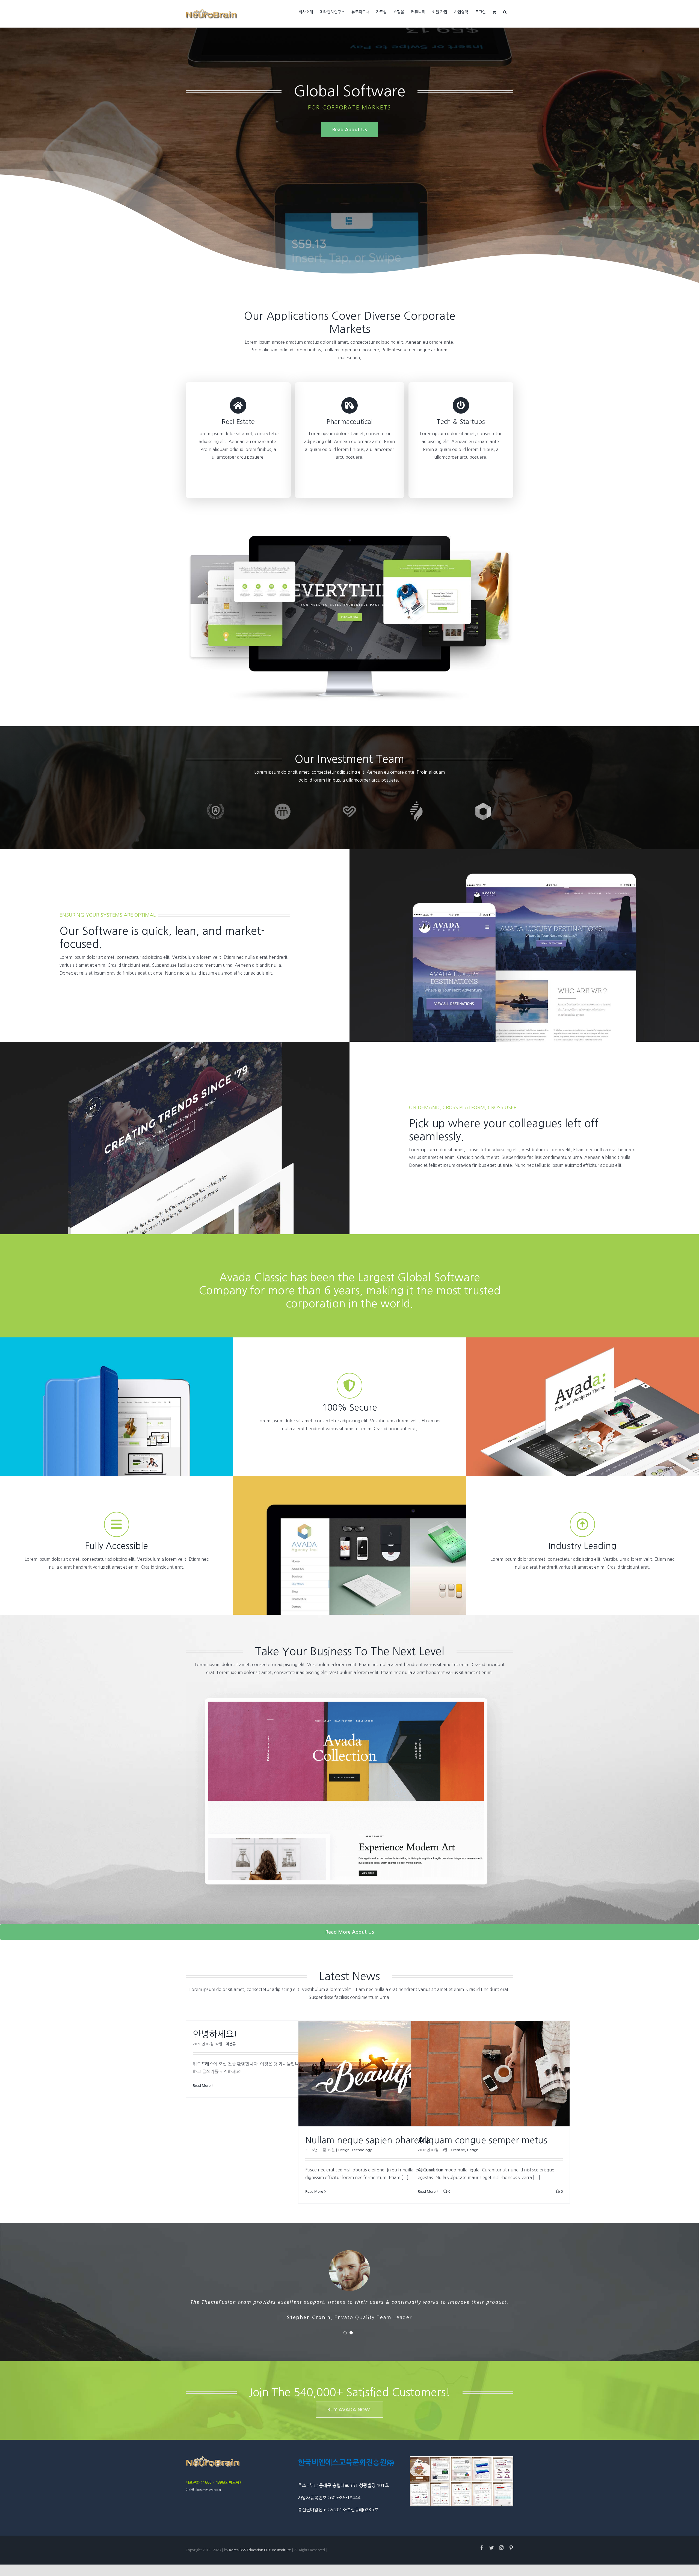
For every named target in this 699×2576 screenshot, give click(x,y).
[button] (505, 11)
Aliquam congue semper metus (482, 2140)
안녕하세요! (215, 2034)
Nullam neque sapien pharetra (368, 2140)
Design (344, 2150)
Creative (458, 2150)
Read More (202, 2085)
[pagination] (345, 2333)
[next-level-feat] (349, 1684)
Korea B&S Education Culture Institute (260, 2550)
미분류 (231, 2044)
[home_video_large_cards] (349, 538)
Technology (362, 2150)
